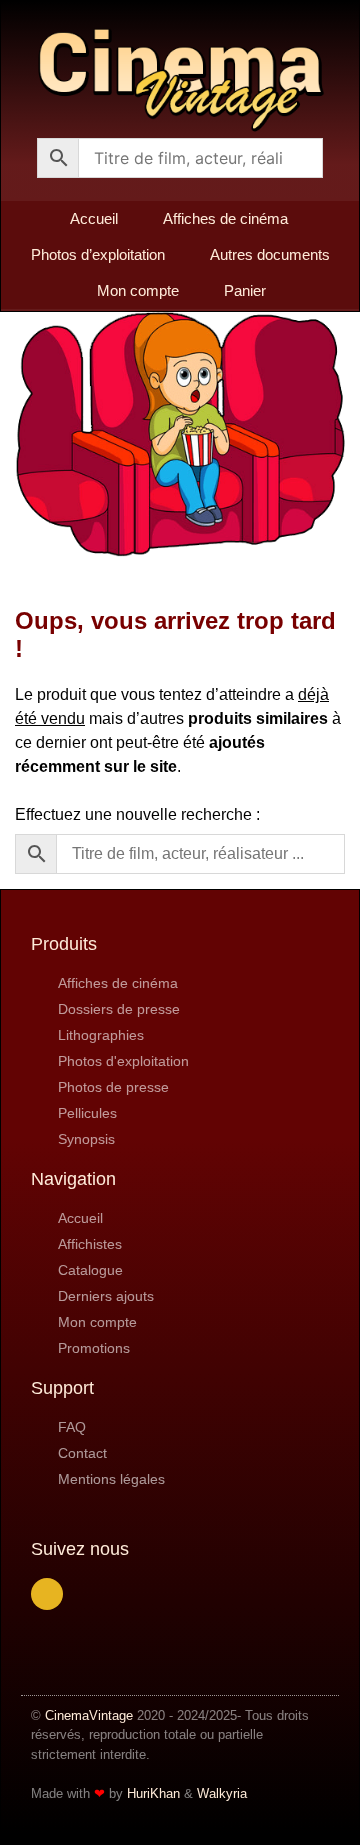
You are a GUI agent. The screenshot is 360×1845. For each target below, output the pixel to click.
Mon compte (138, 290)
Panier (245, 290)
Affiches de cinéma (225, 218)
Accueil (94, 218)
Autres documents (270, 254)
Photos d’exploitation (98, 254)
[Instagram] (47, 1594)
